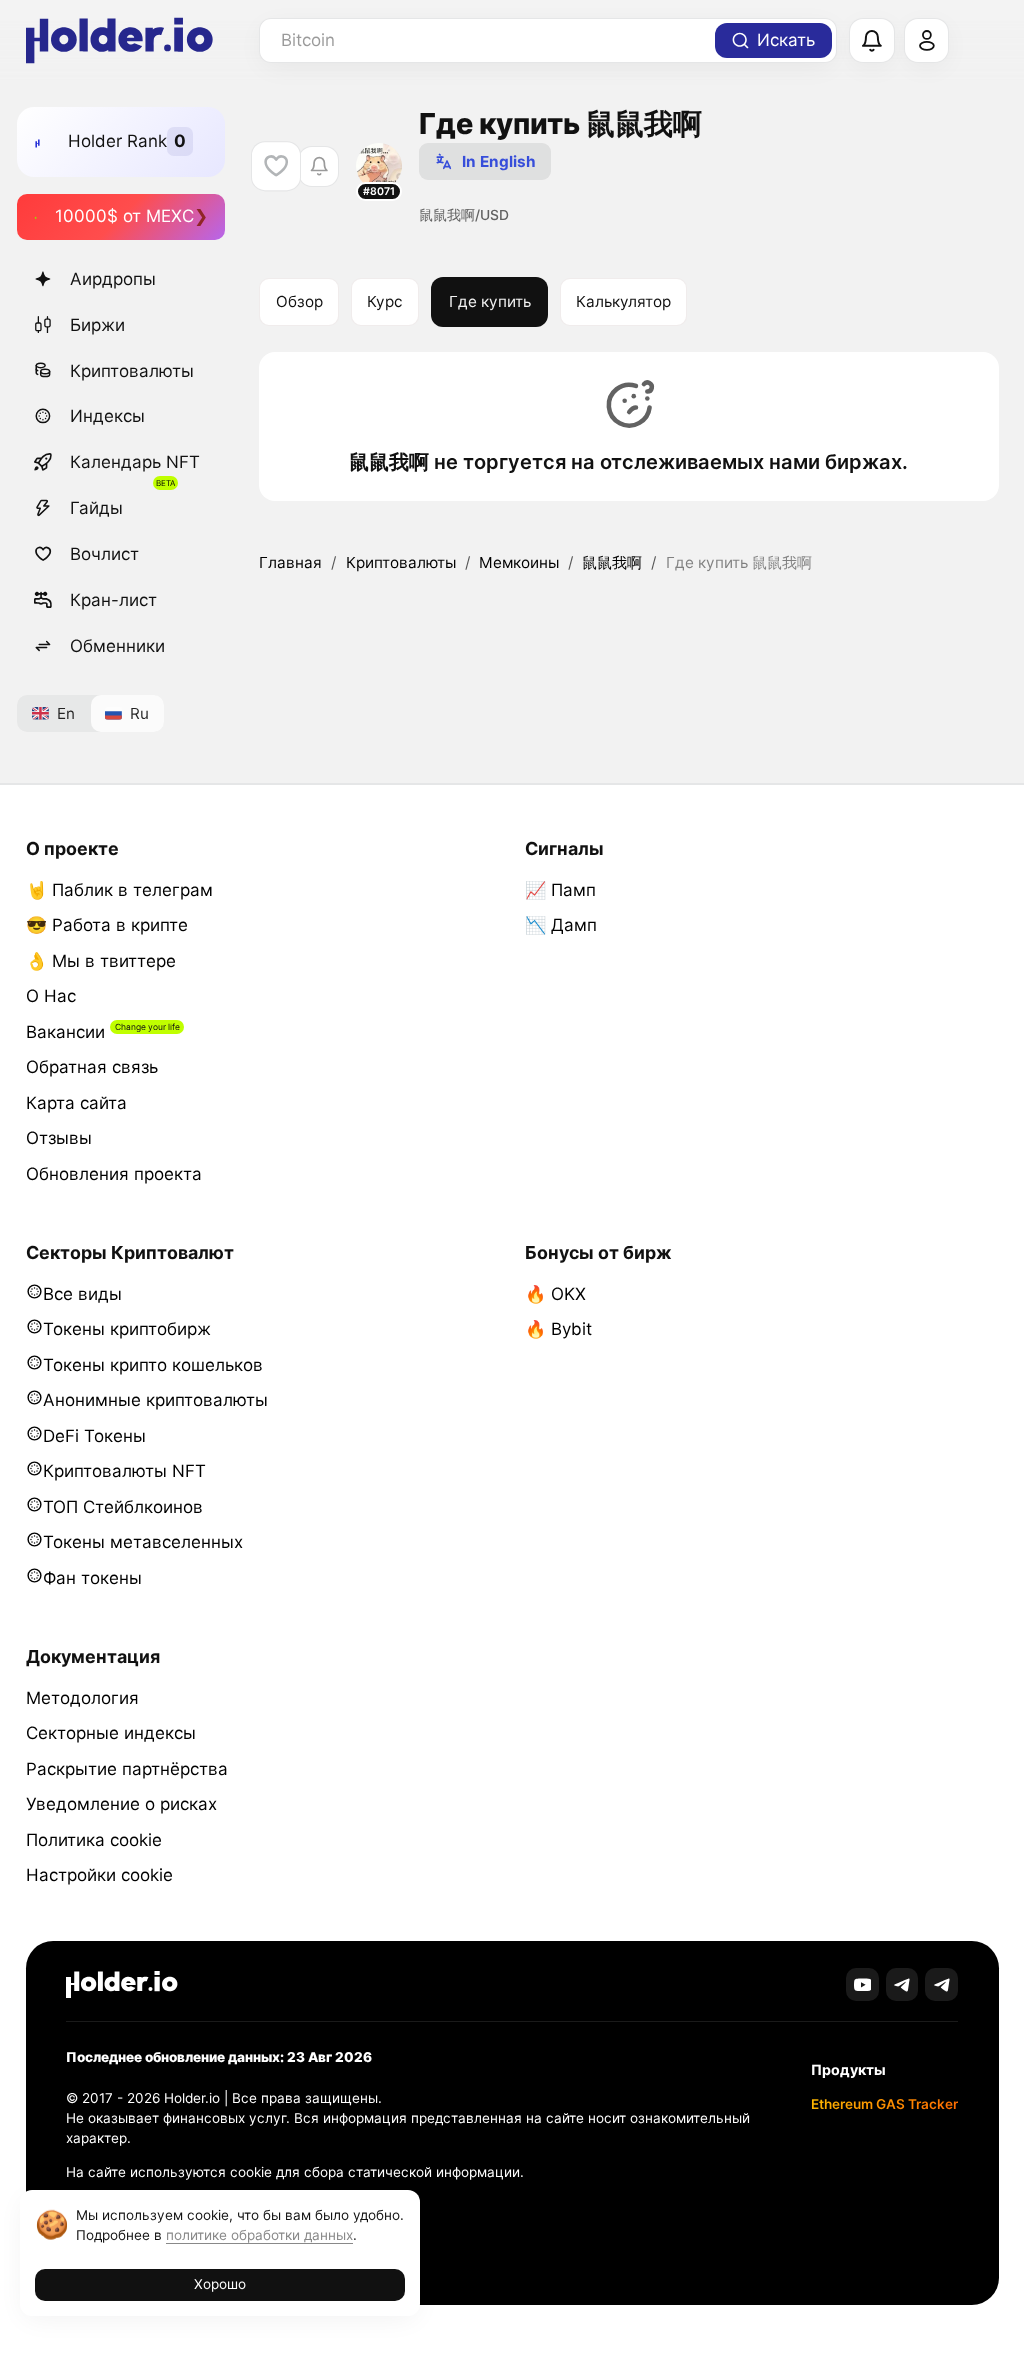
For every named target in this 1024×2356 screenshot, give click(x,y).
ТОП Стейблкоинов (123, 1507)
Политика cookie (94, 1840)
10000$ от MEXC (124, 216)
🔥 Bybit (558, 1329)
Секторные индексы (111, 1733)
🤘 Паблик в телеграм (119, 890)
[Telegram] (902, 1984)
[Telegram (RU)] (941, 1984)
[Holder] (122, 1984)
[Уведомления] (872, 41)
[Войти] (927, 41)
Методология (82, 1698)
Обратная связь (92, 1067)
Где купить (490, 301)
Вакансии (65, 1032)
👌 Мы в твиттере (101, 961)
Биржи (97, 325)
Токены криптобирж (127, 1329)
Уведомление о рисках (121, 1804)
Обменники (117, 646)
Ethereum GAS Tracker (884, 2104)
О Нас (51, 996)
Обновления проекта (114, 1174)
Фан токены (92, 1578)
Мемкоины (519, 562)
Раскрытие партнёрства (127, 1769)
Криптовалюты (132, 371)
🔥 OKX (555, 1294)
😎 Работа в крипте (107, 925)
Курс (385, 301)
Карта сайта (76, 1103)
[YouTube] (862, 1984)
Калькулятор (623, 301)
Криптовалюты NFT (124, 1471)
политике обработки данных (259, 2235)
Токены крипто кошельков (153, 1365)
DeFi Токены (94, 1436)
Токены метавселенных (143, 1542)
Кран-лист (113, 600)
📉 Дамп (561, 925)
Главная (290, 562)
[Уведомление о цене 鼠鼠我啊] (318, 166)
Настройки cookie (99, 1875)
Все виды (82, 1294)
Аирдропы (113, 279)
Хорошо (220, 2284)
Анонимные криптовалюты (155, 1400)
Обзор (299, 301)
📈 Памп (560, 890)
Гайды (96, 508)
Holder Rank (117, 141)
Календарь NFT (135, 462)
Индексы (107, 416)
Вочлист (104, 554)
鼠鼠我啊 (612, 562)
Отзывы (59, 1138)
